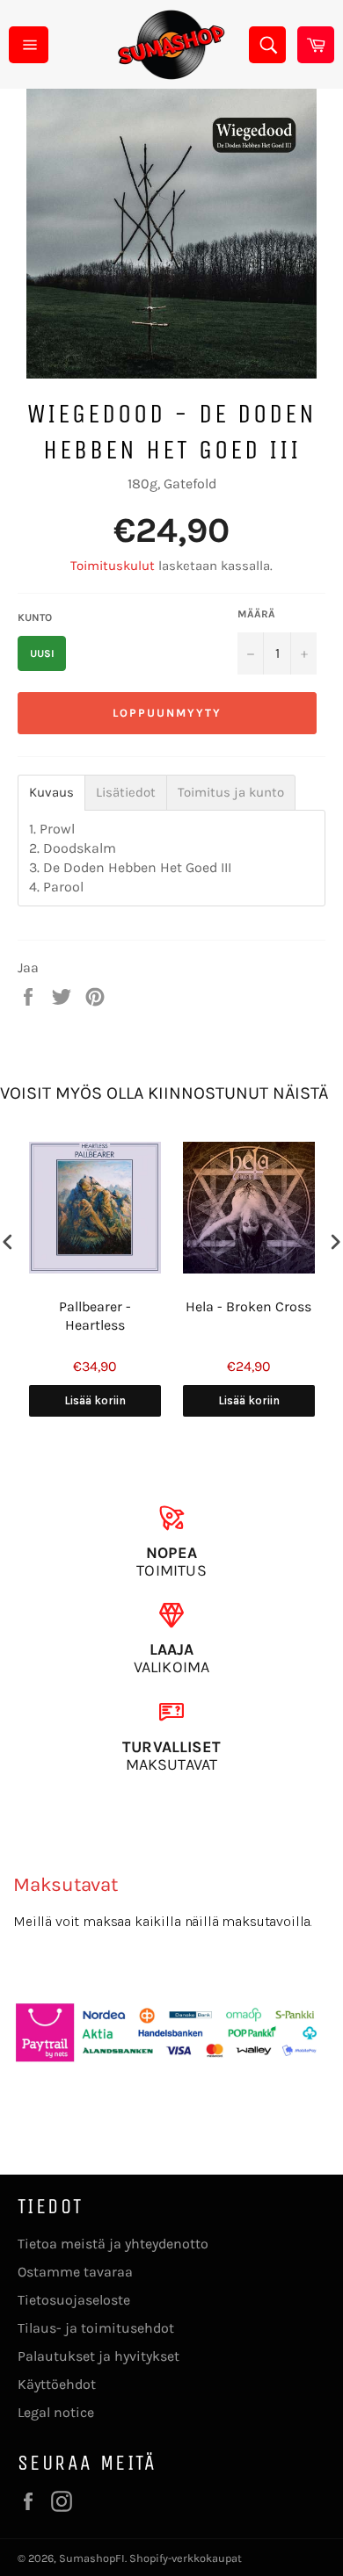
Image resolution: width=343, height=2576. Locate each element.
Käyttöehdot (57, 2384)
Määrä (256, 614)
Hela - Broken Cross (248, 1306)
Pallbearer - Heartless (95, 1316)
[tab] (51, 793)
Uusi (42, 653)
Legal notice (56, 2412)
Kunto (35, 617)
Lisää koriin (95, 1400)
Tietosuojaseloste (74, 2300)
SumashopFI (92, 2558)
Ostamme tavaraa (75, 2272)
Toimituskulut (113, 566)
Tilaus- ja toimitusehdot (96, 2328)
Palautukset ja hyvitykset (99, 2356)
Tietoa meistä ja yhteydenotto (113, 2244)
